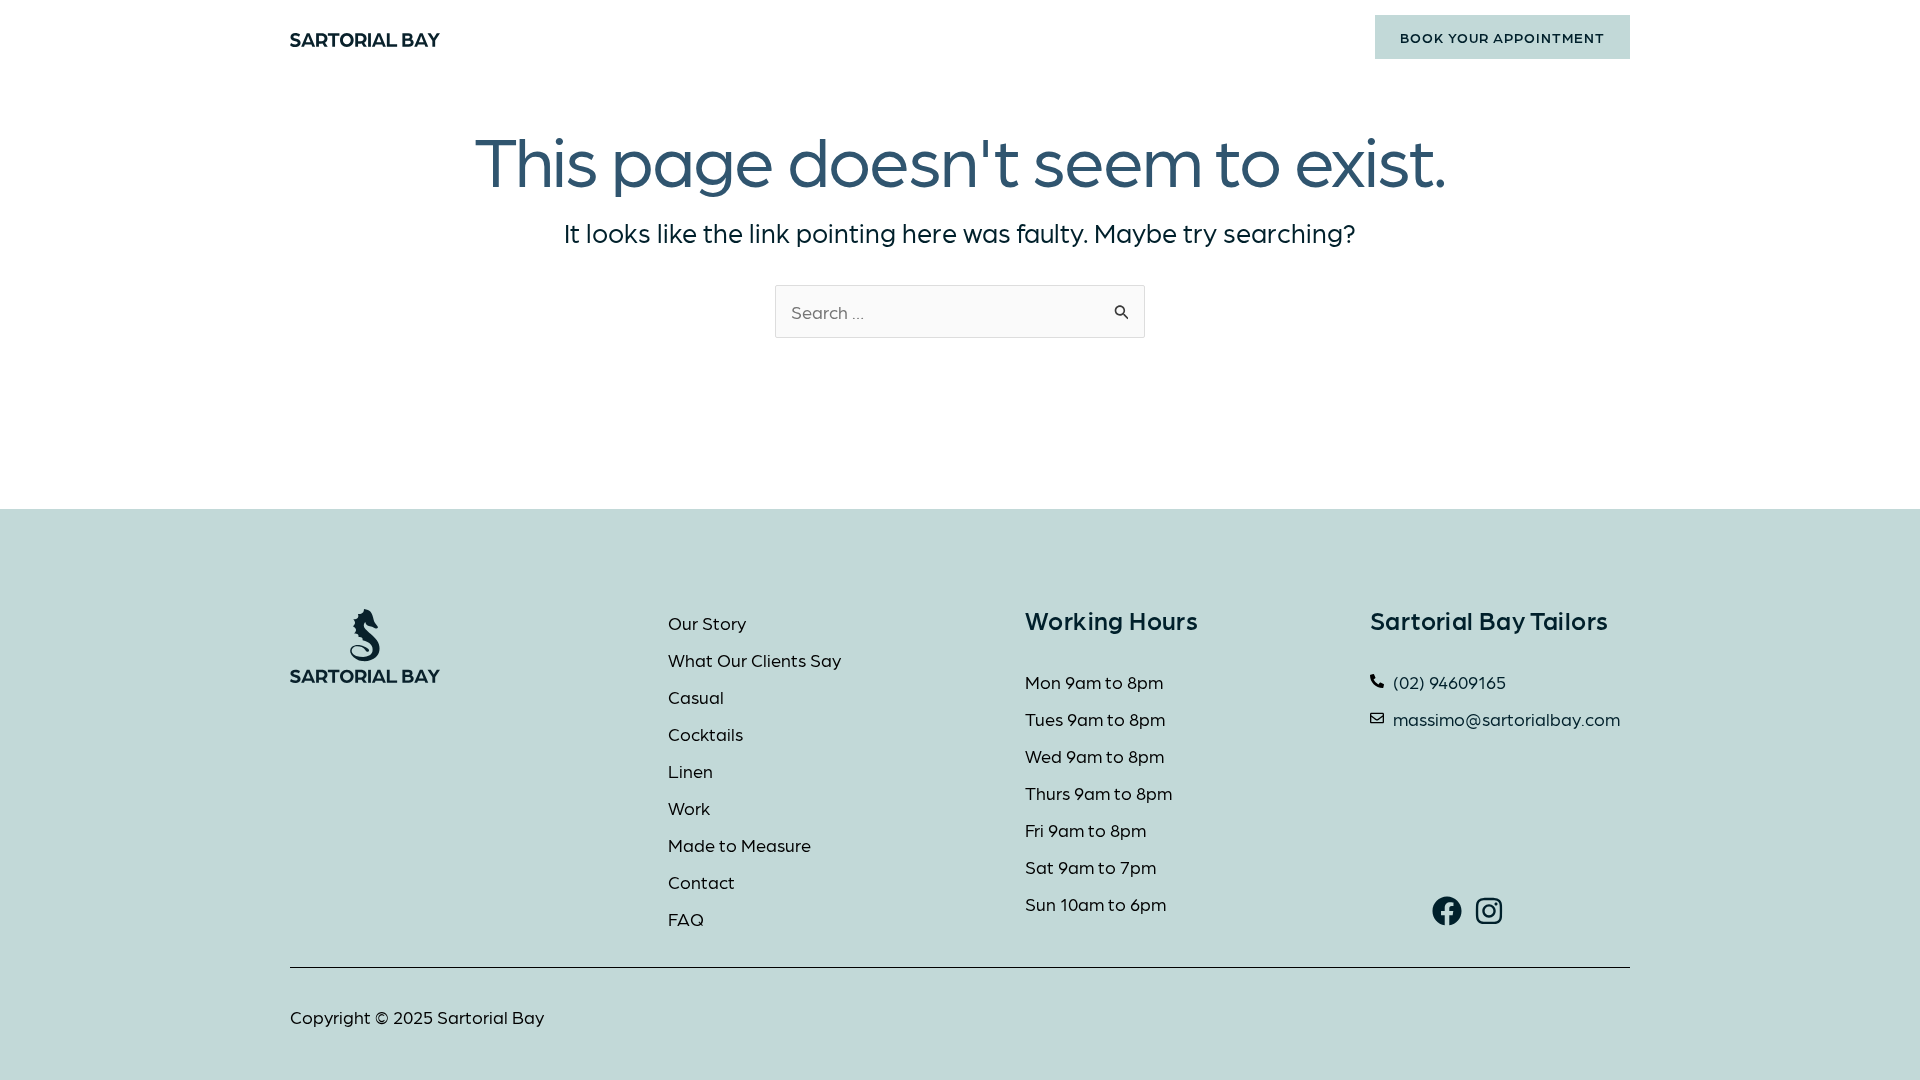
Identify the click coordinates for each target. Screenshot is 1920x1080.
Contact (1182, 37)
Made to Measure (1028, 37)
